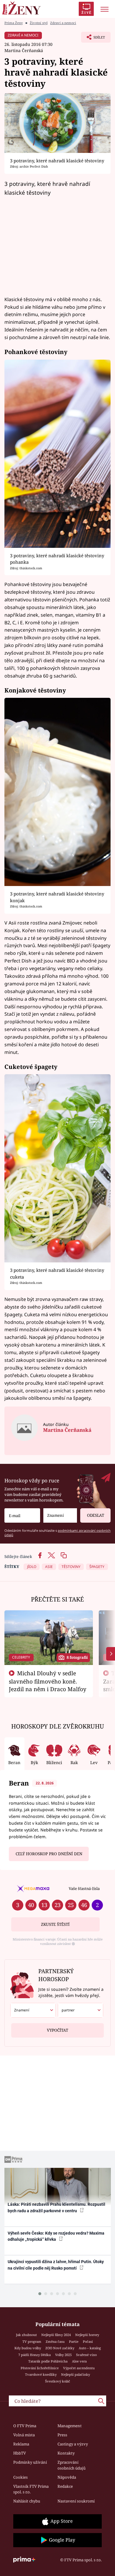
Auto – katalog (90, 2348)
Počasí (88, 2341)
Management (70, 2426)
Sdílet (93, 39)
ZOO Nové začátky (60, 2348)
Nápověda (67, 2477)
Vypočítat (57, 2030)
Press (62, 2435)
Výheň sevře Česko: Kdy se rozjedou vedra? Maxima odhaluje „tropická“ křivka (56, 2236)
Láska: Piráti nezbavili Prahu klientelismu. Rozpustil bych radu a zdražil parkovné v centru (56, 2207)
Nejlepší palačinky (75, 2374)
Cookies (20, 2477)
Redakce (65, 2486)
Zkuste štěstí (55, 1924)
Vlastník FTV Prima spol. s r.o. (31, 2489)
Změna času (55, 2341)
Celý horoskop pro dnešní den (49, 1854)
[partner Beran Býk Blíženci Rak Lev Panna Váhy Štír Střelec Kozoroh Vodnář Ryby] (80, 2010)
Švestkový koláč (58, 2381)
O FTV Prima (25, 2426)
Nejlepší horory (87, 2335)
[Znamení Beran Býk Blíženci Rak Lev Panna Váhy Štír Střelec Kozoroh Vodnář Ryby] (60, 1515)
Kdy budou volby (28, 2348)
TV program (32, 2341)
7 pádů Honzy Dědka (34, 2355)
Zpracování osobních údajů (72, 2465)
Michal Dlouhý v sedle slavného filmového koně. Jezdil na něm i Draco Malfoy (48, 1681)
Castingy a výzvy (73, 2444)
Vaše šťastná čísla (84, 1888)
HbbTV (20, 2453)
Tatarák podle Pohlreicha (48, 2361)
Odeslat (96, 1515)
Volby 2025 (63, 2355)
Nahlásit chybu (27, 2501)
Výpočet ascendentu (79, 2368)
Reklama (21, 2444)
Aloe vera (79, 2361)
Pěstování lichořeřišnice (40, 2368)
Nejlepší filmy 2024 (56, 2335)
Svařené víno (86, 2355)
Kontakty (66, 2453)
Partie (74, 2341)
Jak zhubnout (26, 2335)
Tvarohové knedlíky (41, 2374)
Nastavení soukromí (76, 2501)
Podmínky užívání (30, 2462)
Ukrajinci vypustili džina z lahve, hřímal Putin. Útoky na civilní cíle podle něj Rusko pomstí (56, 2265)
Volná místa (24, 2435)
